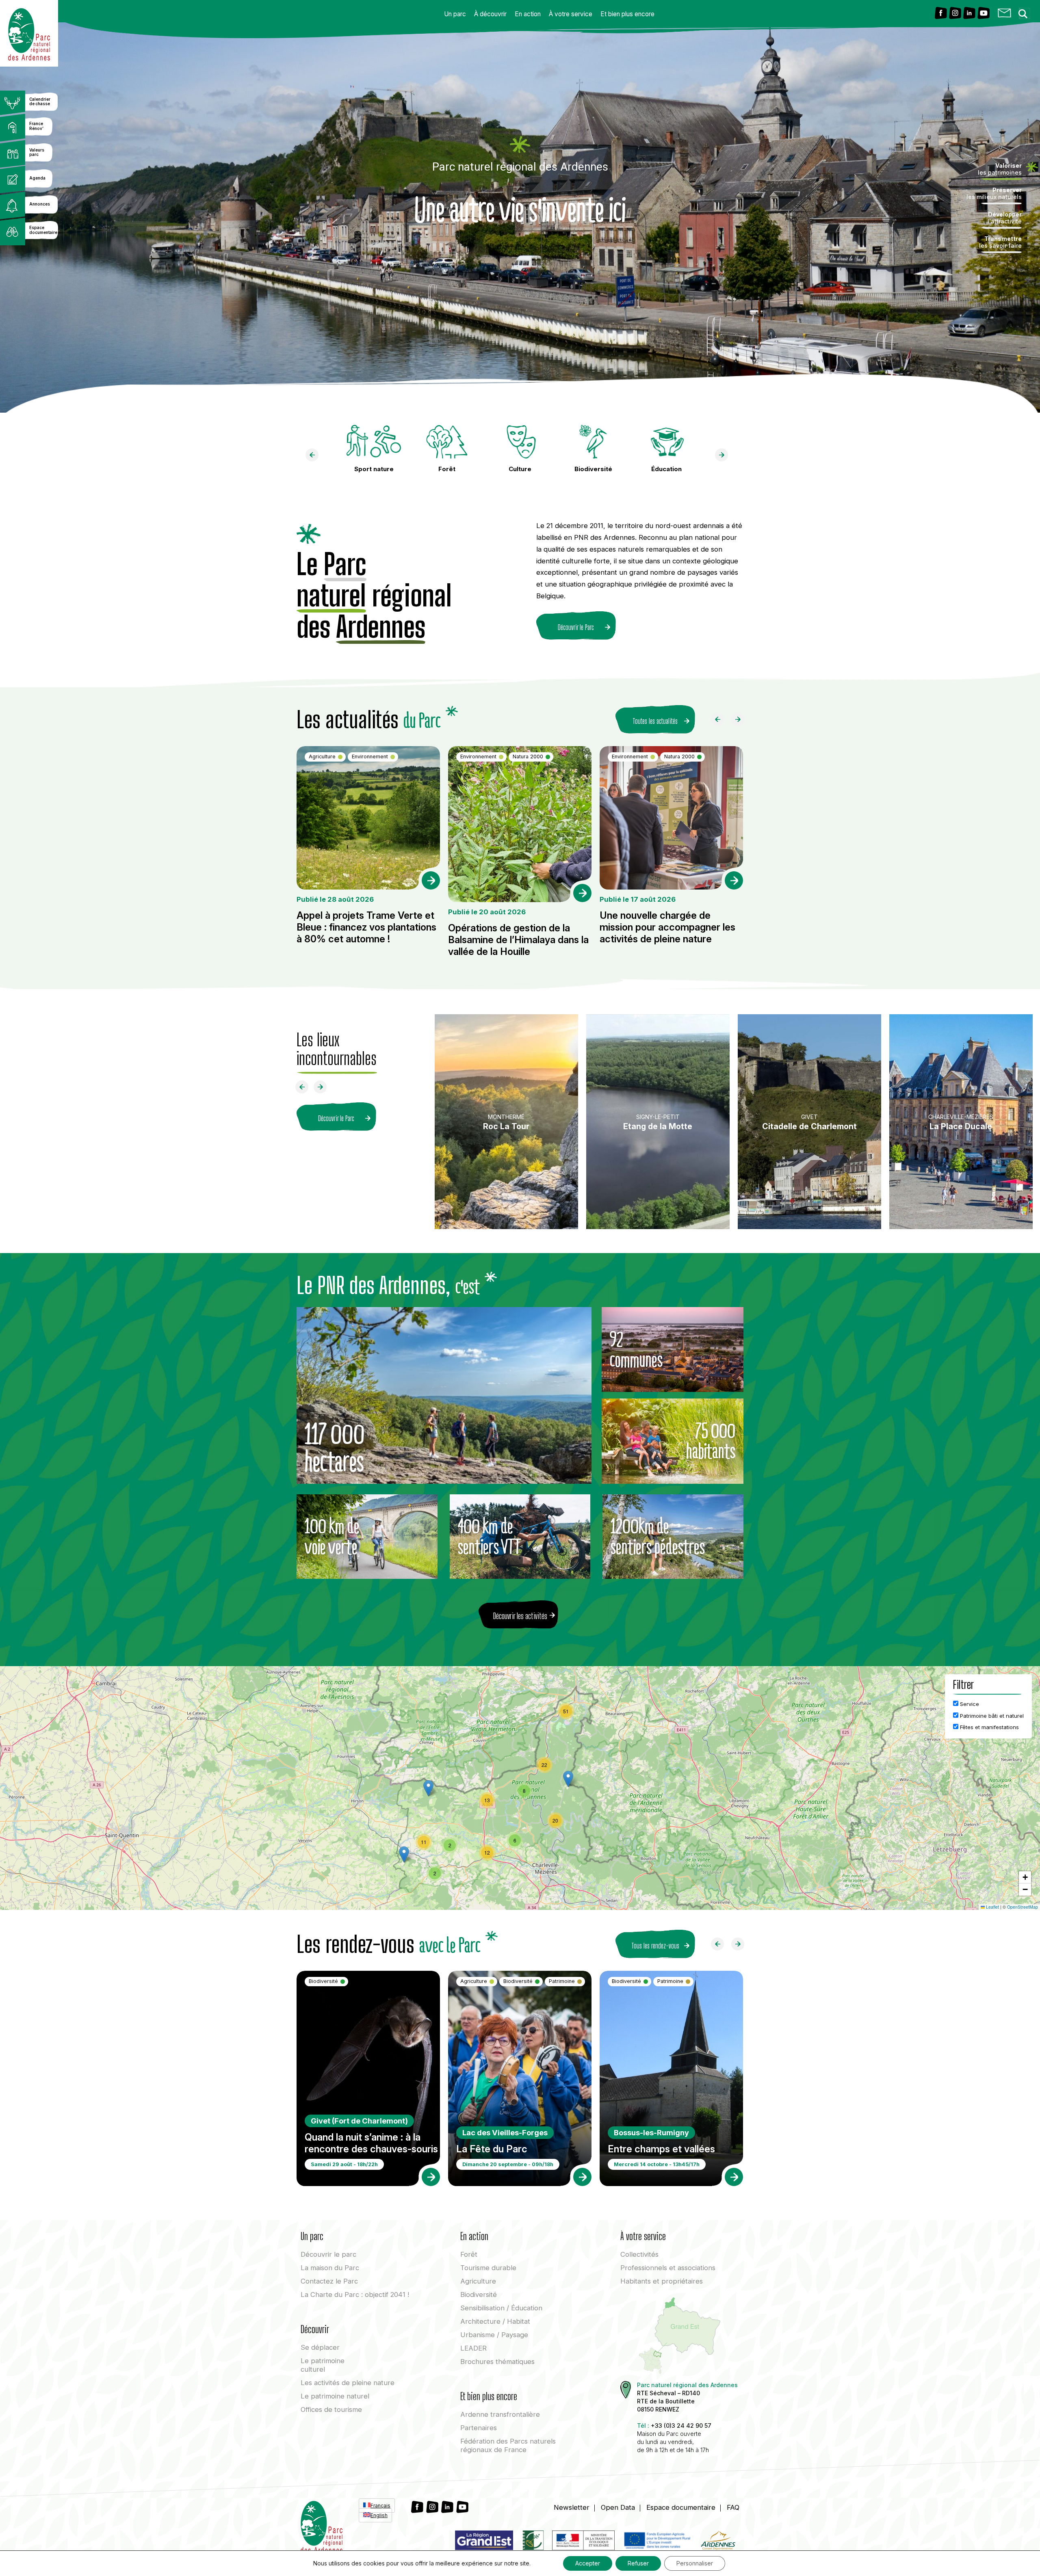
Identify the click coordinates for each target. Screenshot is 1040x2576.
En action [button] (528, 14)
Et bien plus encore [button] (627, 14)
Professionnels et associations (668, 2268)
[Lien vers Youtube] (984, 14)
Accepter (588, 2563)
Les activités (348, 2383)
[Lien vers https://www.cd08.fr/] (718, 2542)
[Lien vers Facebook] (941, 14)
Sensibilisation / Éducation (501, 2308)
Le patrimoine (323, 2365)
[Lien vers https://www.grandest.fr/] (484, 2542)
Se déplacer (320, 2347)
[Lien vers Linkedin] (969, 14)
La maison (330, 2268)
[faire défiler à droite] (725, 457)
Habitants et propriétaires (662, 2281)
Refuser (638, 2563)
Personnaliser (695, 2563)
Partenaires (479, 2428)
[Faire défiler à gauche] (721, 721)
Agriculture (478, 2281)
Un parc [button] (455, 14)
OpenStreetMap (1023, 1907)
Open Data (618, 2507)
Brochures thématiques (497, 2362)
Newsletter (572, 2507)
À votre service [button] (571, 14)
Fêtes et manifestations (989, 1727)
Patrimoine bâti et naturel (991, 1716)
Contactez (329, 2281)
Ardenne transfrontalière (500, 2414)
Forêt (469, 2254)
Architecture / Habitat (495, 2321)
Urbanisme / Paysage (494, 2335)
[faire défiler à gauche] (315, 457)
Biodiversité (479, 2295)
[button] (568, 1779)
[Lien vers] (533, 2542)
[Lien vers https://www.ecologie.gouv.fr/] (583, 2542)
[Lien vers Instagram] (955, 14)
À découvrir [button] (490, 14)
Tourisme (488, 2268)
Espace (681, 2507)
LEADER (473, 2348)
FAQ (733, 2507)
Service (969, 1704)
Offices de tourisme (331, 2409)
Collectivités (639, 2254)
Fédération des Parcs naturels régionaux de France (508, 2445)
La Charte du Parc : (355, 2295)
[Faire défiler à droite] (741, 721)
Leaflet (992, 1907)
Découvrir (328, 2254)
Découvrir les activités (520, 1616)
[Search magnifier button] (1025, 11)
